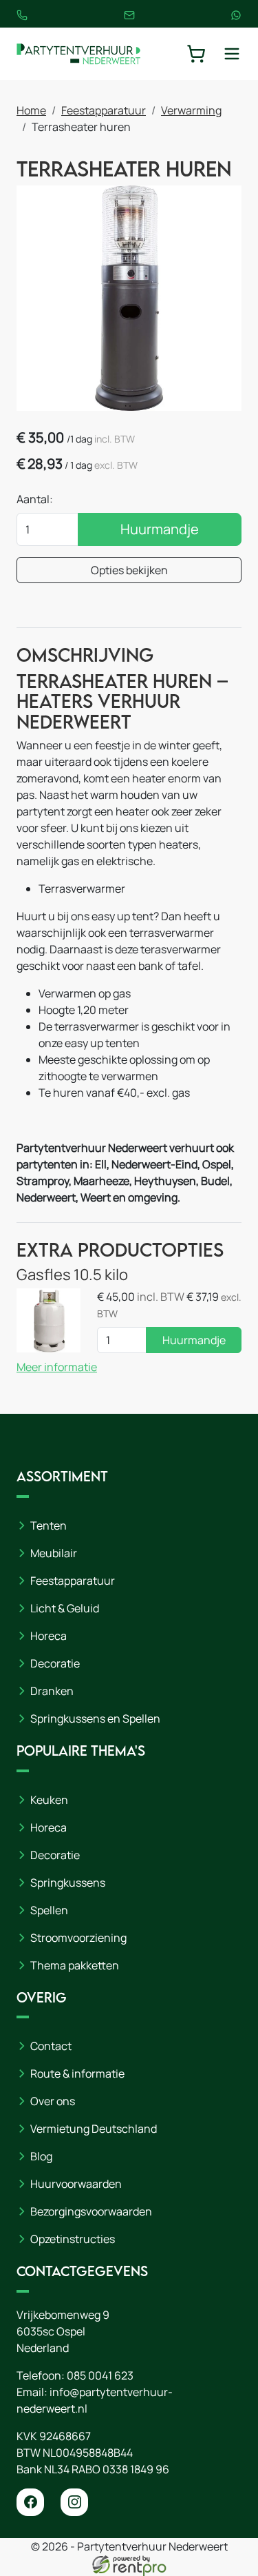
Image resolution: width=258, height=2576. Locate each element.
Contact (51, 2046)
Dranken (52, 1691)
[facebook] (30, 2502)
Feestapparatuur (104, 110)
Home (31, 110)
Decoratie (55, 1663)
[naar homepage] (78, 54)
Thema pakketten (75, 1965)
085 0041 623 (100, 2375)
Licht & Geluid (65, 1608)
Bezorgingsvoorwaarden (91, 2211)
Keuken (49, 1800)
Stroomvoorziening (78, 1938)
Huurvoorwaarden (76, 2184)
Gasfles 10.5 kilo (72, 1274)
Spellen (49, 1910)
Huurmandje (160, 529)
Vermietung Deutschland (94, 2129)
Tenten (49, 1525)
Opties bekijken (129, 570)
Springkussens (68, 1883)
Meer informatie (57, 1367)
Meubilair (54, 1553)
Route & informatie (77, 2073)
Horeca (49, 1636)
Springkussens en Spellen (95, 1718)
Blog (41, 2156)
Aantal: (35, 499)
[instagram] (74, 2502)
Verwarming (191, 110)
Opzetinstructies (73, 2239)
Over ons (53, 2101)
